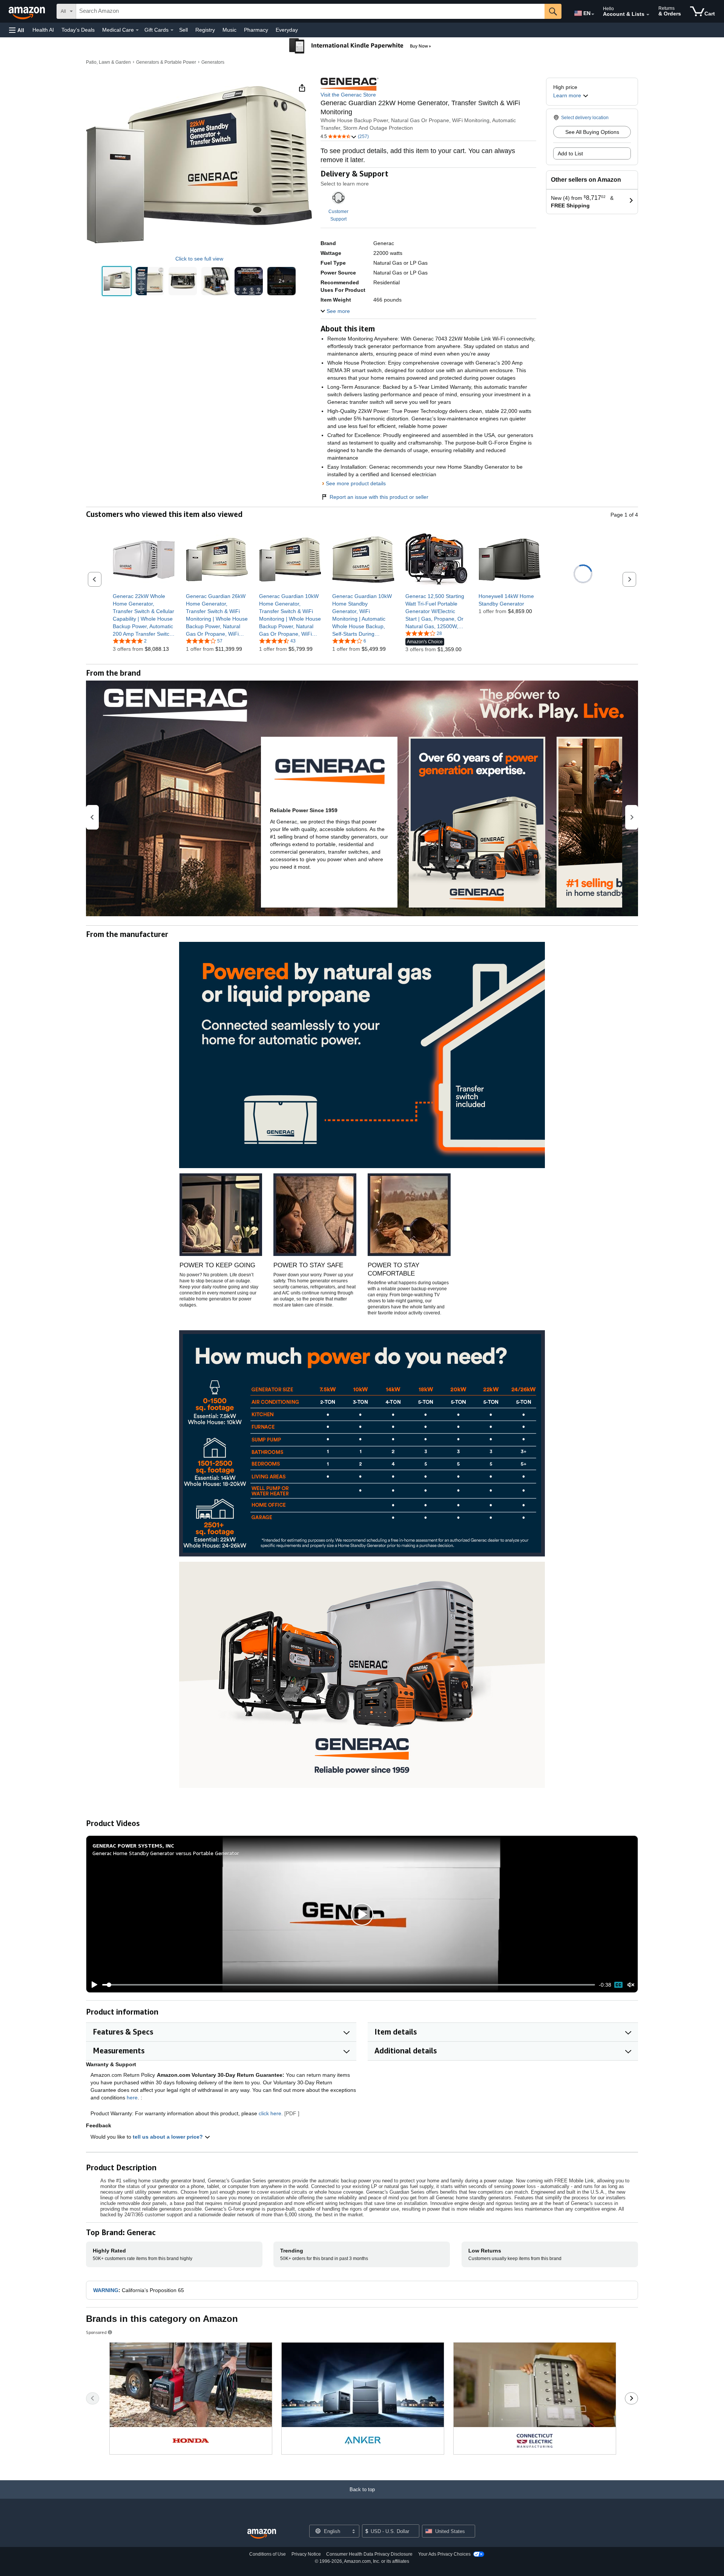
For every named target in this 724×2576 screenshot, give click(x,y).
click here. (271, 2113)
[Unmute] (631, 1985)
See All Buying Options (592, 132)
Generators (213, 62)
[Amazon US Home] (262, 2534)
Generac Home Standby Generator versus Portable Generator (166, 1853)
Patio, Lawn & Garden (108, 62)
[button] (17, 30)
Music (229, 30)
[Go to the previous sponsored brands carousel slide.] (93, 2398)
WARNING (106, 2290)
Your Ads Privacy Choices (444, 2554)
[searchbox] (310, 11)
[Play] (92, 1985)
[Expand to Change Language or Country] (593, 14)
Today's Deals (78, 30)
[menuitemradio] (618, 1985)
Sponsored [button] (96, 2332)
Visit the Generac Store (348, 95)
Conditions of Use (268, 2554)
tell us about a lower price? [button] (169, 2137)
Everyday (287, 30)
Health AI (43, 30)
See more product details (356, 483)
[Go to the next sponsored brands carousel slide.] (631, 2398)
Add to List (570, 153)
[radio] (117, 281)
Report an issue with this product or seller (379, 497)
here (132, 2098)
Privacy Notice (306, 2554)
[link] (144, 615)
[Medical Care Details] (137, 30)
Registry (205, 30)
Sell (183, 30)
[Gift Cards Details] (172, 30)
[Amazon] (28, 11)
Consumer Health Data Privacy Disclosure (369, 2554)
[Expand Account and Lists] (648, 15)
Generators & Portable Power (166, 62)
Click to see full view (199, 259)
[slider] (349, 1985)
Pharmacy (256, 30)
